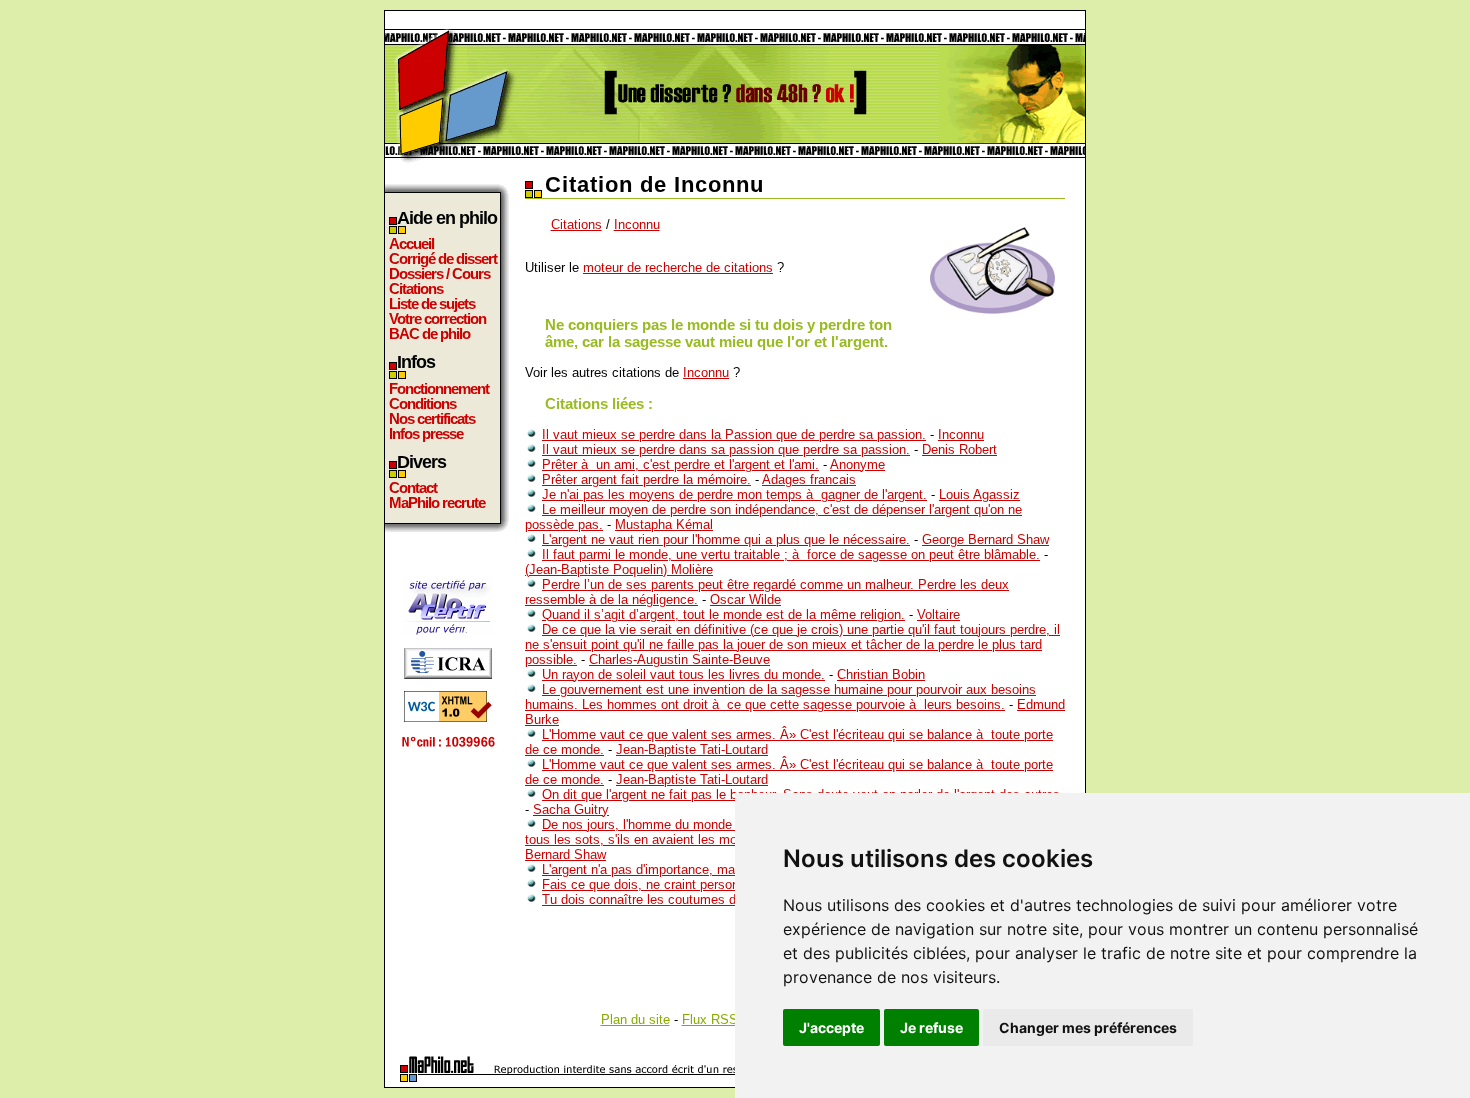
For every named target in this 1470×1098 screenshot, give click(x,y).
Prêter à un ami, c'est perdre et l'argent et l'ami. (680, 464)
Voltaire (938, 614)
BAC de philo (429, 333)
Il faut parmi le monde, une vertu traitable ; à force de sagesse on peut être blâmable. (791, 554)
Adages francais (809, 479)
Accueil (411, 243)
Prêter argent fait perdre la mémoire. (646, 479)
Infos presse (426, 433)
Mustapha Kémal (664, 524)
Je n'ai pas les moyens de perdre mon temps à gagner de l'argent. (734, 494)
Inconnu (637, 224)
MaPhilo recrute (437, 502)
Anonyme (857, 464)
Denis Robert (959, 449)
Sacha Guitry (571, 809)
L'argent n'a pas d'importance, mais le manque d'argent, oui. (714, 869)
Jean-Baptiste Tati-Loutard (692, 749)
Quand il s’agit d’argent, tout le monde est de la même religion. (723, 614)
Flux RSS (710, 1019)
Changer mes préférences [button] (1088, 1027)
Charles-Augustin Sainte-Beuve (679, 659)
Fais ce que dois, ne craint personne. (649, 884)
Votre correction (437, 318)
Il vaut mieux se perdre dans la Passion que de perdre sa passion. (734, 434)
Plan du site (635, 1019)
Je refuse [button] (931, 1027)
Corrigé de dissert (443, 258)
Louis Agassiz (979, 494)
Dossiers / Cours (439, 273)
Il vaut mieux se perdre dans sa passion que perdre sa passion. (726, 449)
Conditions (422, 403)
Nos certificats (432, 418)
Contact (413, 487)
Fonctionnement (439, 388)
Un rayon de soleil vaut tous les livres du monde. (683, 674)
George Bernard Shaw (985, 539)
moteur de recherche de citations (678, 267)
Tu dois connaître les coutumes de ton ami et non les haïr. (711, 899)
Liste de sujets (432, 303)
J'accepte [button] (831, 1027)
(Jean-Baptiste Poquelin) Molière (619, 569)
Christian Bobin (881, 674)
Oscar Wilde (745, 599)
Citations (416, 288)
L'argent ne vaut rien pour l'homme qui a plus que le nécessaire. (726, 539)
